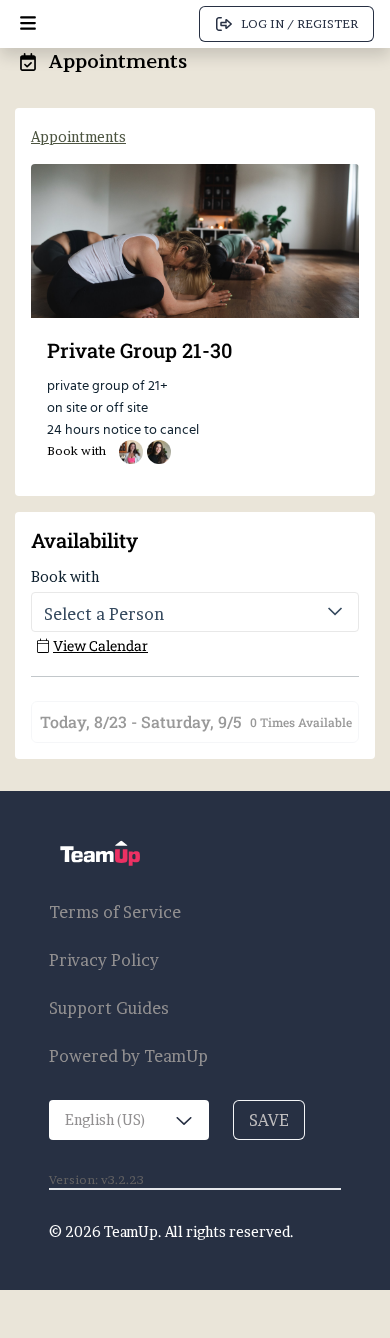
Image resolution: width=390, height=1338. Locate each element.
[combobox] (129, 1120)
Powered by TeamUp (128, 1056)
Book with (65, 576)
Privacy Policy (104, 960)
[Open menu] (28, 24)
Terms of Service (115, 912)
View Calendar (100, 645)
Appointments (78, 136)
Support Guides (109, 1008)
